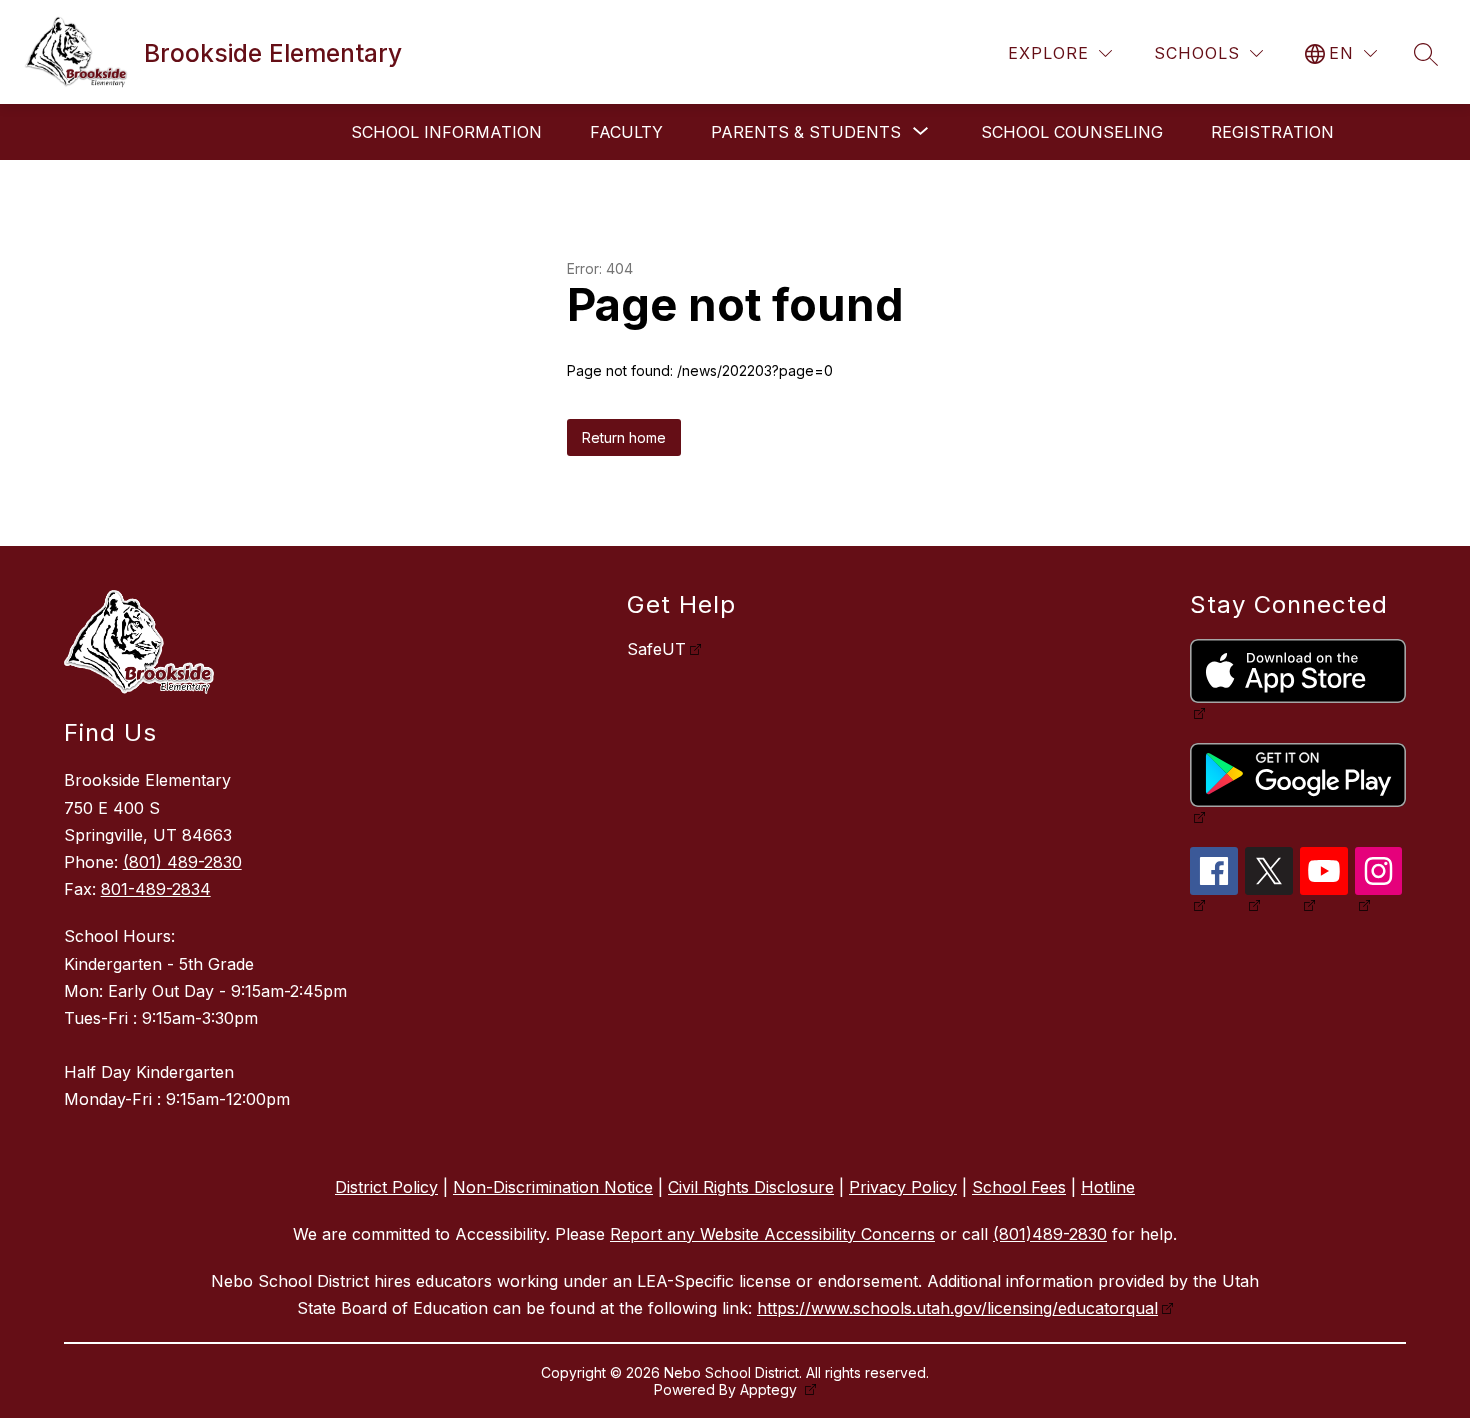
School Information (446, 132)
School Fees (1019, 1187)
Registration (1272, 132)
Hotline (1108, 1187)
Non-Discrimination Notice (553, 1187)
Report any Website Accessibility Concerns (772, 1234)
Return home (624, 437)
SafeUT (656, 649)
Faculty (626, 132)
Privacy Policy (903, 1187)
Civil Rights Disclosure (751, 1187)
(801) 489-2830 (182, 862)
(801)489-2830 (1050, 1234)
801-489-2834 (156, 889)
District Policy (386, 1187)
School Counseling (1072, 132)
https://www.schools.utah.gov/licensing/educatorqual (957, 1308)
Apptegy (770, 1389)
